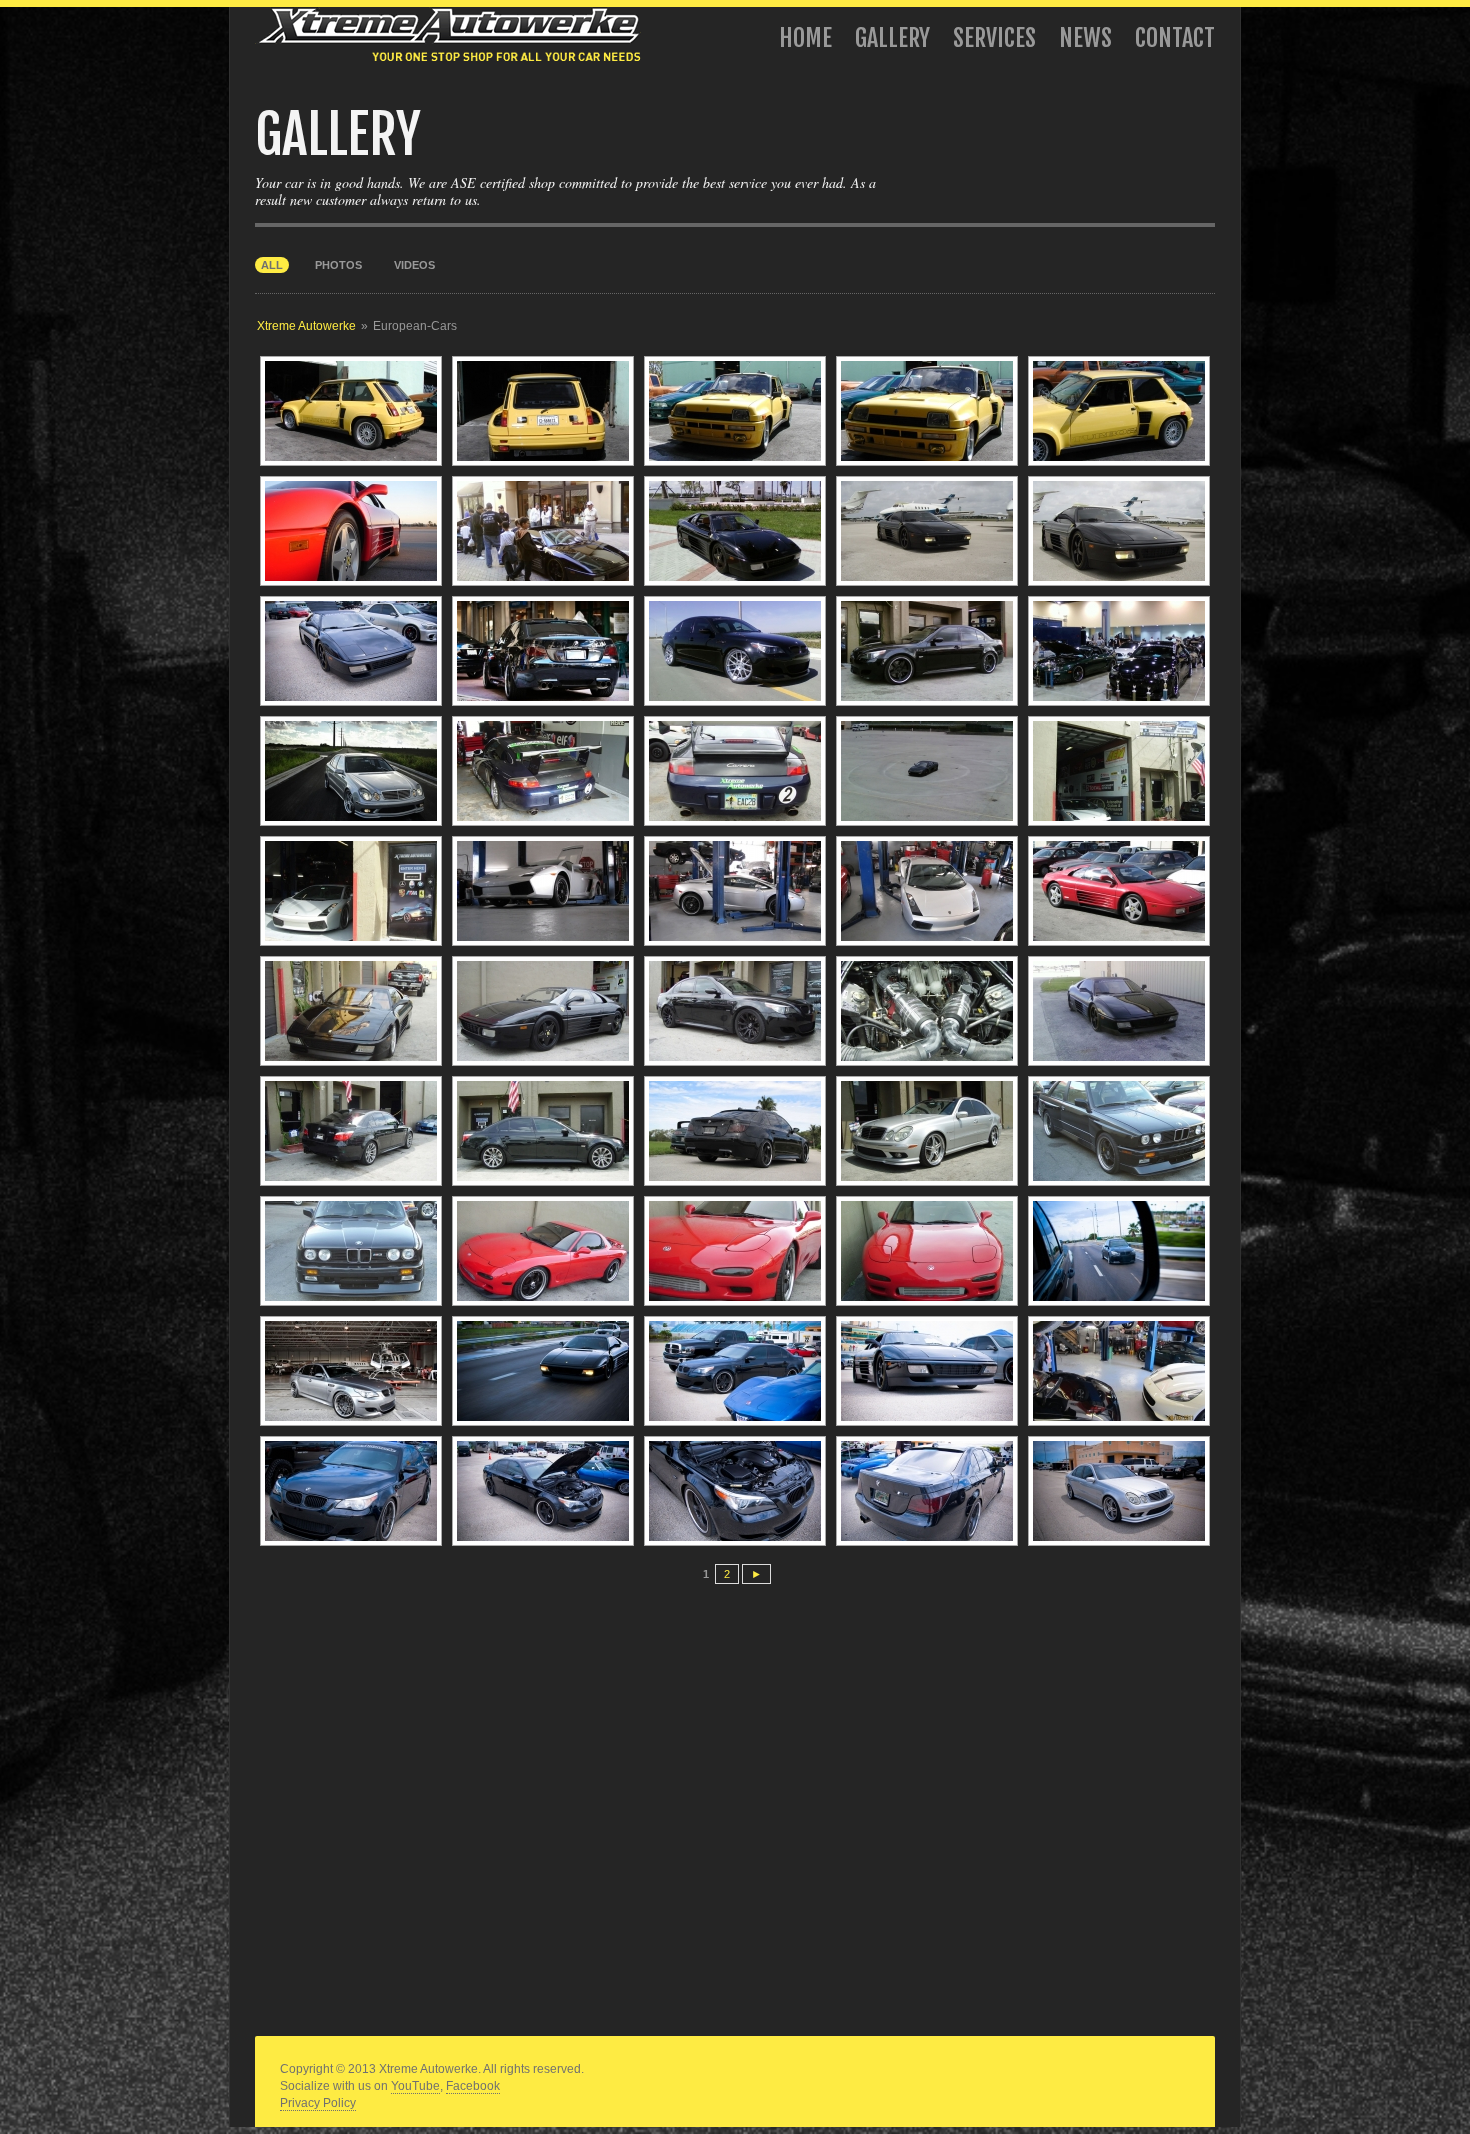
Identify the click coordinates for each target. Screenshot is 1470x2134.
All (272, 265)
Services (994, 38)
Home (805, 38)
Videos (414, 265)
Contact (1175, 38)
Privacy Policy (318, 2103)
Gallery (892, 38)
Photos (338, 265)
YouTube (415, 2086)
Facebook (473, 2086)
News (1085, 38)
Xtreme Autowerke (306, 326)
